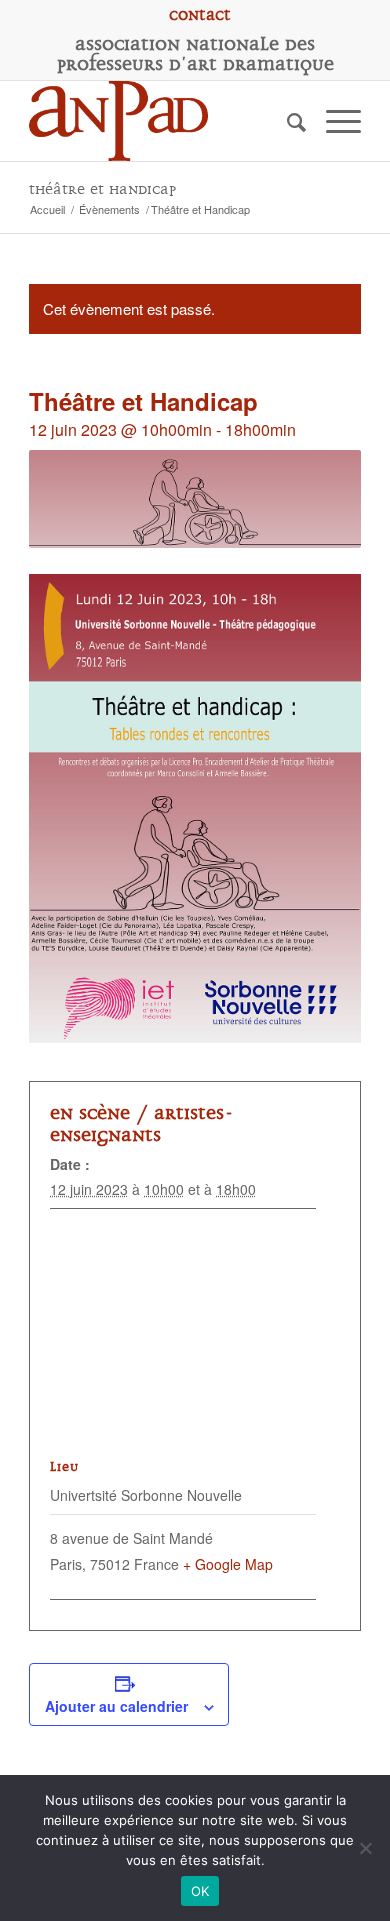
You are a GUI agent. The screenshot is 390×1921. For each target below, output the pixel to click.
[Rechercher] (286, 121)
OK (200, 1891)
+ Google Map (228, 1564)
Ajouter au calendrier (116, 1706)
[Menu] (333, 121)
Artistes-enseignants (142, 1124)
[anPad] (161, 121)
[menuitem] (200, 15)
